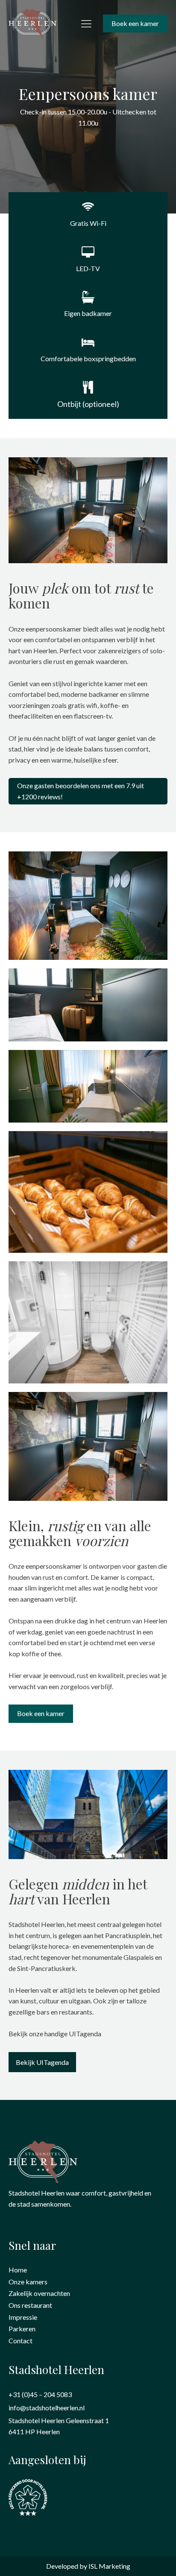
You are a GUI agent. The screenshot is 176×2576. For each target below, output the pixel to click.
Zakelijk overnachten (39, 2293)
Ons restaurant (30, 2305)
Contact (21, 2341)
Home (18, 2270)
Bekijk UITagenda (42, 2062)
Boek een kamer (135, 23)
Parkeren (22, 2329)
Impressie (23, 2317)
